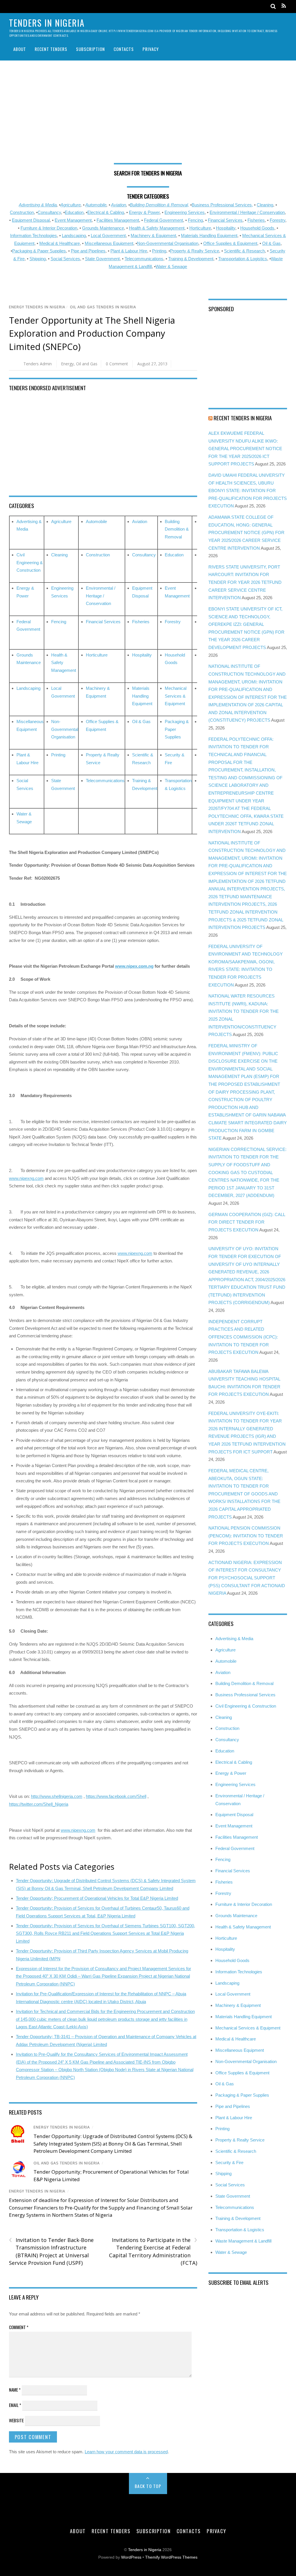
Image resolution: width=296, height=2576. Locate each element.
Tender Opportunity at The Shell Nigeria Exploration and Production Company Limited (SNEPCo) (92, 333)
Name (15, 2390)
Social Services (65, 259)
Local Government (108, 235)
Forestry (277, 220)
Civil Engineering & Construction (30, 562)
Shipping (38, 259)
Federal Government (163, 220)
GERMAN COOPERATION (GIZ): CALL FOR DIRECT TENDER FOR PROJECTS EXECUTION (247, 1222)
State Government (102, 259)
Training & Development (191, 259)
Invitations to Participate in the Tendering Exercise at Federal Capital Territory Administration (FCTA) (153, 2251)
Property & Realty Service (195, 251)
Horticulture (200, 228)
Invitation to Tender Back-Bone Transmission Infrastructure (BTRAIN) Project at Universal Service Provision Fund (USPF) (51, 2251)
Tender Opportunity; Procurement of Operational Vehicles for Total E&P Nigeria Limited (97, 1898)
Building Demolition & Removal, (159, 205)
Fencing (195, 220)
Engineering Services (185, 212)
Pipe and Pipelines (88, 251)
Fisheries (256, 220)
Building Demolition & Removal (177, 529)
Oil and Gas (87, 364)
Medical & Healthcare (60, 243)
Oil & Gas (271, 243)
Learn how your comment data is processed (126, 2452)
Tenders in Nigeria (145, 2550)
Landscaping (74, 235)
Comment (19, 2327)
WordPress (131, 2557)
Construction (22, 212)
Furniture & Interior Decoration (49, 228)
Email (15, 2405)
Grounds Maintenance (103, 228)
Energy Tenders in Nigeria (37, 307)
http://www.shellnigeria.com (57, 1796)
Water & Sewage (171, 266)
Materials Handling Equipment (209, 235)
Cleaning (265, 205)
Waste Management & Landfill (243, 2241)
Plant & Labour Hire (129, 251)
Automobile (96, 205)
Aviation (119, 205)
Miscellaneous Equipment (109, 243)
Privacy (151, 49)
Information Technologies (34, 235)
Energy (67, 364)
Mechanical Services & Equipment (176, 696)
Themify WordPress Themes (171, 2557)
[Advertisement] (148, 114)
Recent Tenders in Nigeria (243, 418)
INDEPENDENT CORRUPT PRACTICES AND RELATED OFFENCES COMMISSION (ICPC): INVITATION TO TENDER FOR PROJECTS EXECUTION (243, 1337)
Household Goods (257, 228)
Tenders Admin (38, 364)
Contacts (124, 49)
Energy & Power (144, 212)
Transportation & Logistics (243, 259)
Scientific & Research (244, 251)
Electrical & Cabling (106, 212)
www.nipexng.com (26, 1178)
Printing (159, 251)
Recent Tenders (51, 49)
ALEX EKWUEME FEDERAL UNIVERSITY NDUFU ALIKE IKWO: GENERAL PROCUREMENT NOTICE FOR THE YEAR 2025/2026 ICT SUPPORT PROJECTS (245, 449)
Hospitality (226, 228)
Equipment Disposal (31, 220)
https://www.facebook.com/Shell (116, 1796)
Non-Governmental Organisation (168, 243)
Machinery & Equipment (153, 235)
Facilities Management (118, 220)
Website (16, 2420)
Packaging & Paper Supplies (39, 251)
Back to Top (148, 2486)
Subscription (90, 49)
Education (74, 212)
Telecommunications (144, 259)
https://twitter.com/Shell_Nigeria (39, 1804)
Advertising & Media (38, 205)
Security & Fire (229, 2162)
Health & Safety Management (157, 228)
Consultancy (49, 212)
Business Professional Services (245, 1695)
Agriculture (71, 205)
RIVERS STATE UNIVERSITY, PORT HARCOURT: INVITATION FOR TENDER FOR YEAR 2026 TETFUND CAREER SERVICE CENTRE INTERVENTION (245, 582)
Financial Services (225, 220)
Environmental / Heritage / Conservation (247, 212)
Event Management (73, 220)
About (20, 49)
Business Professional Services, (222, 205)
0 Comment (117, 364)
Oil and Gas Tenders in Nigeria (103, 307)
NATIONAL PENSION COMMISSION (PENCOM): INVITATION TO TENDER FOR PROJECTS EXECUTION (246, 1536)
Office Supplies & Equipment (230, 243)
